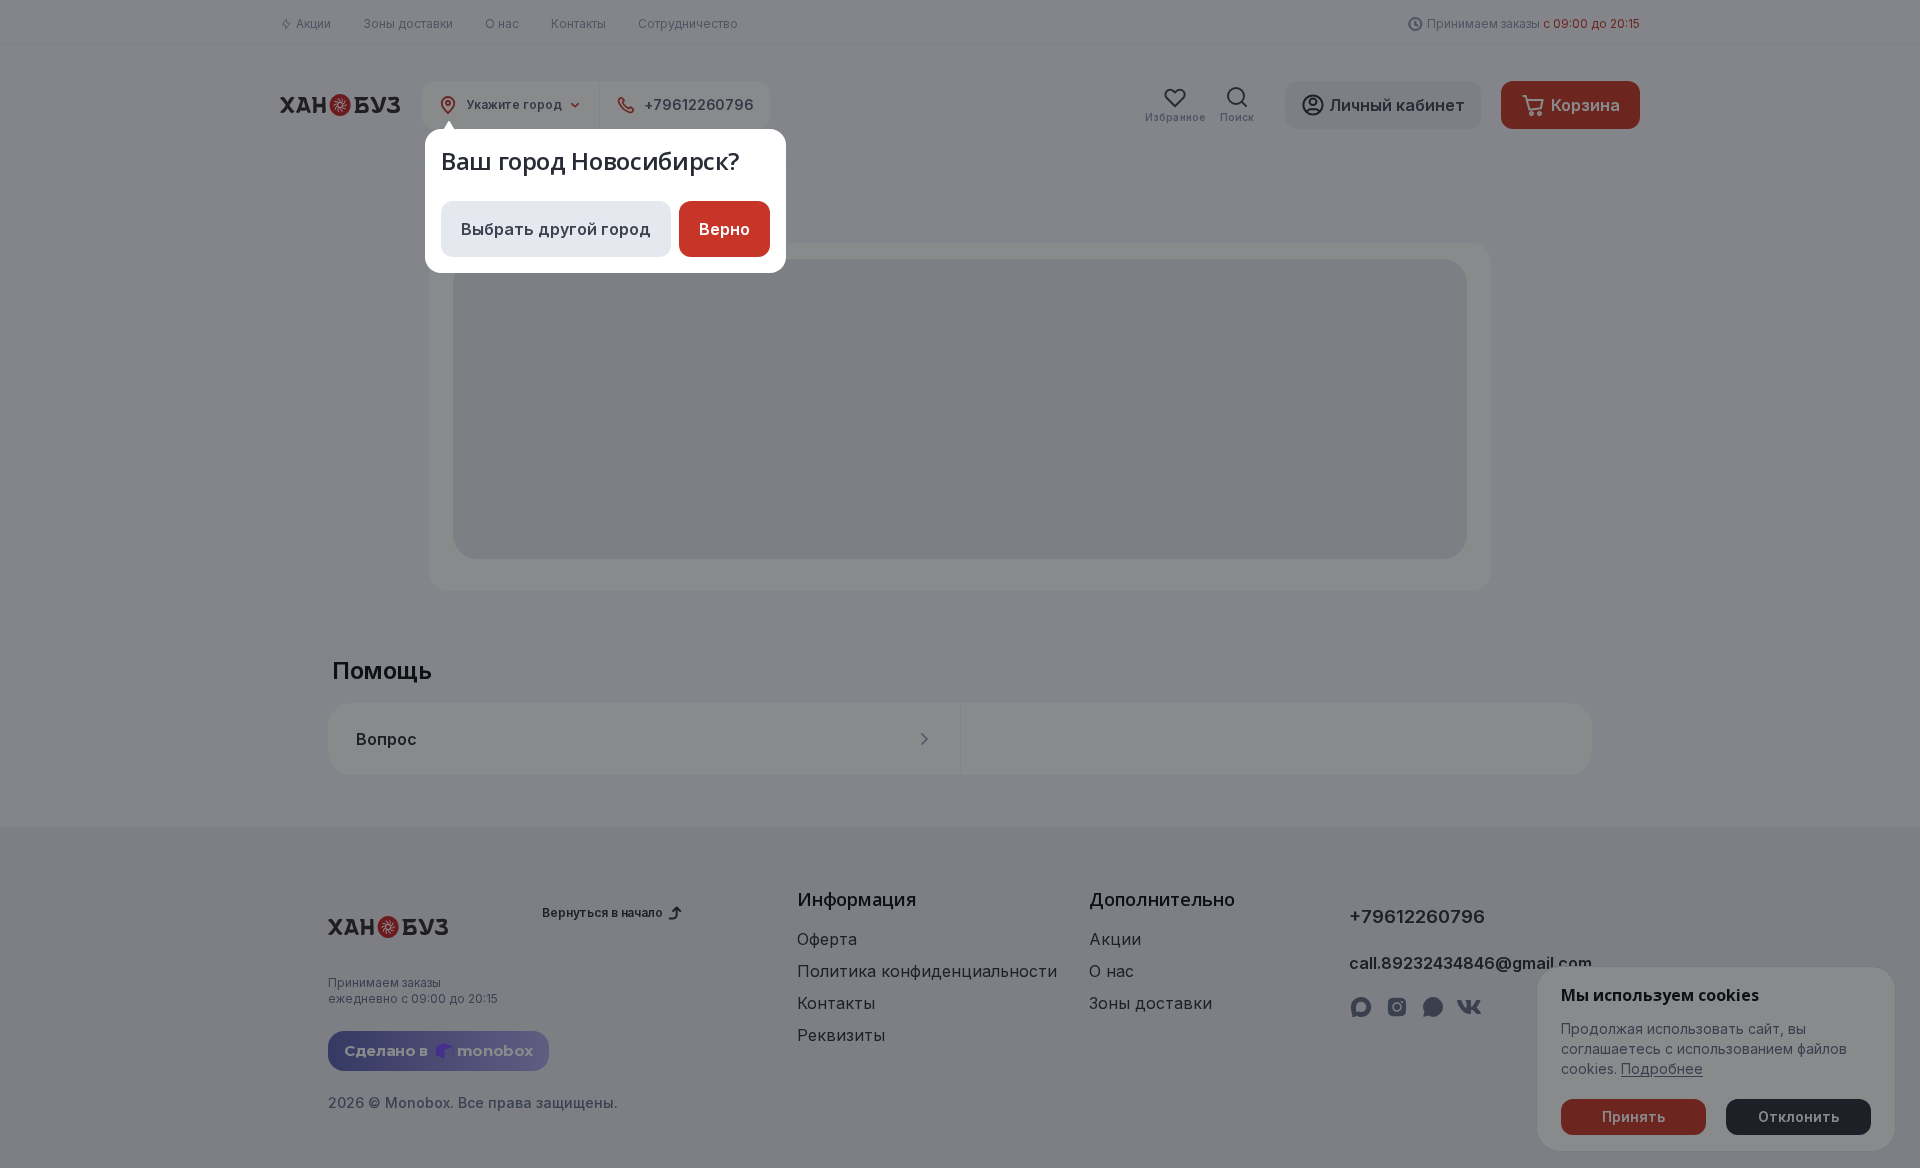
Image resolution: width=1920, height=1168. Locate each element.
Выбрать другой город (556, 229)
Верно (724, 229)
